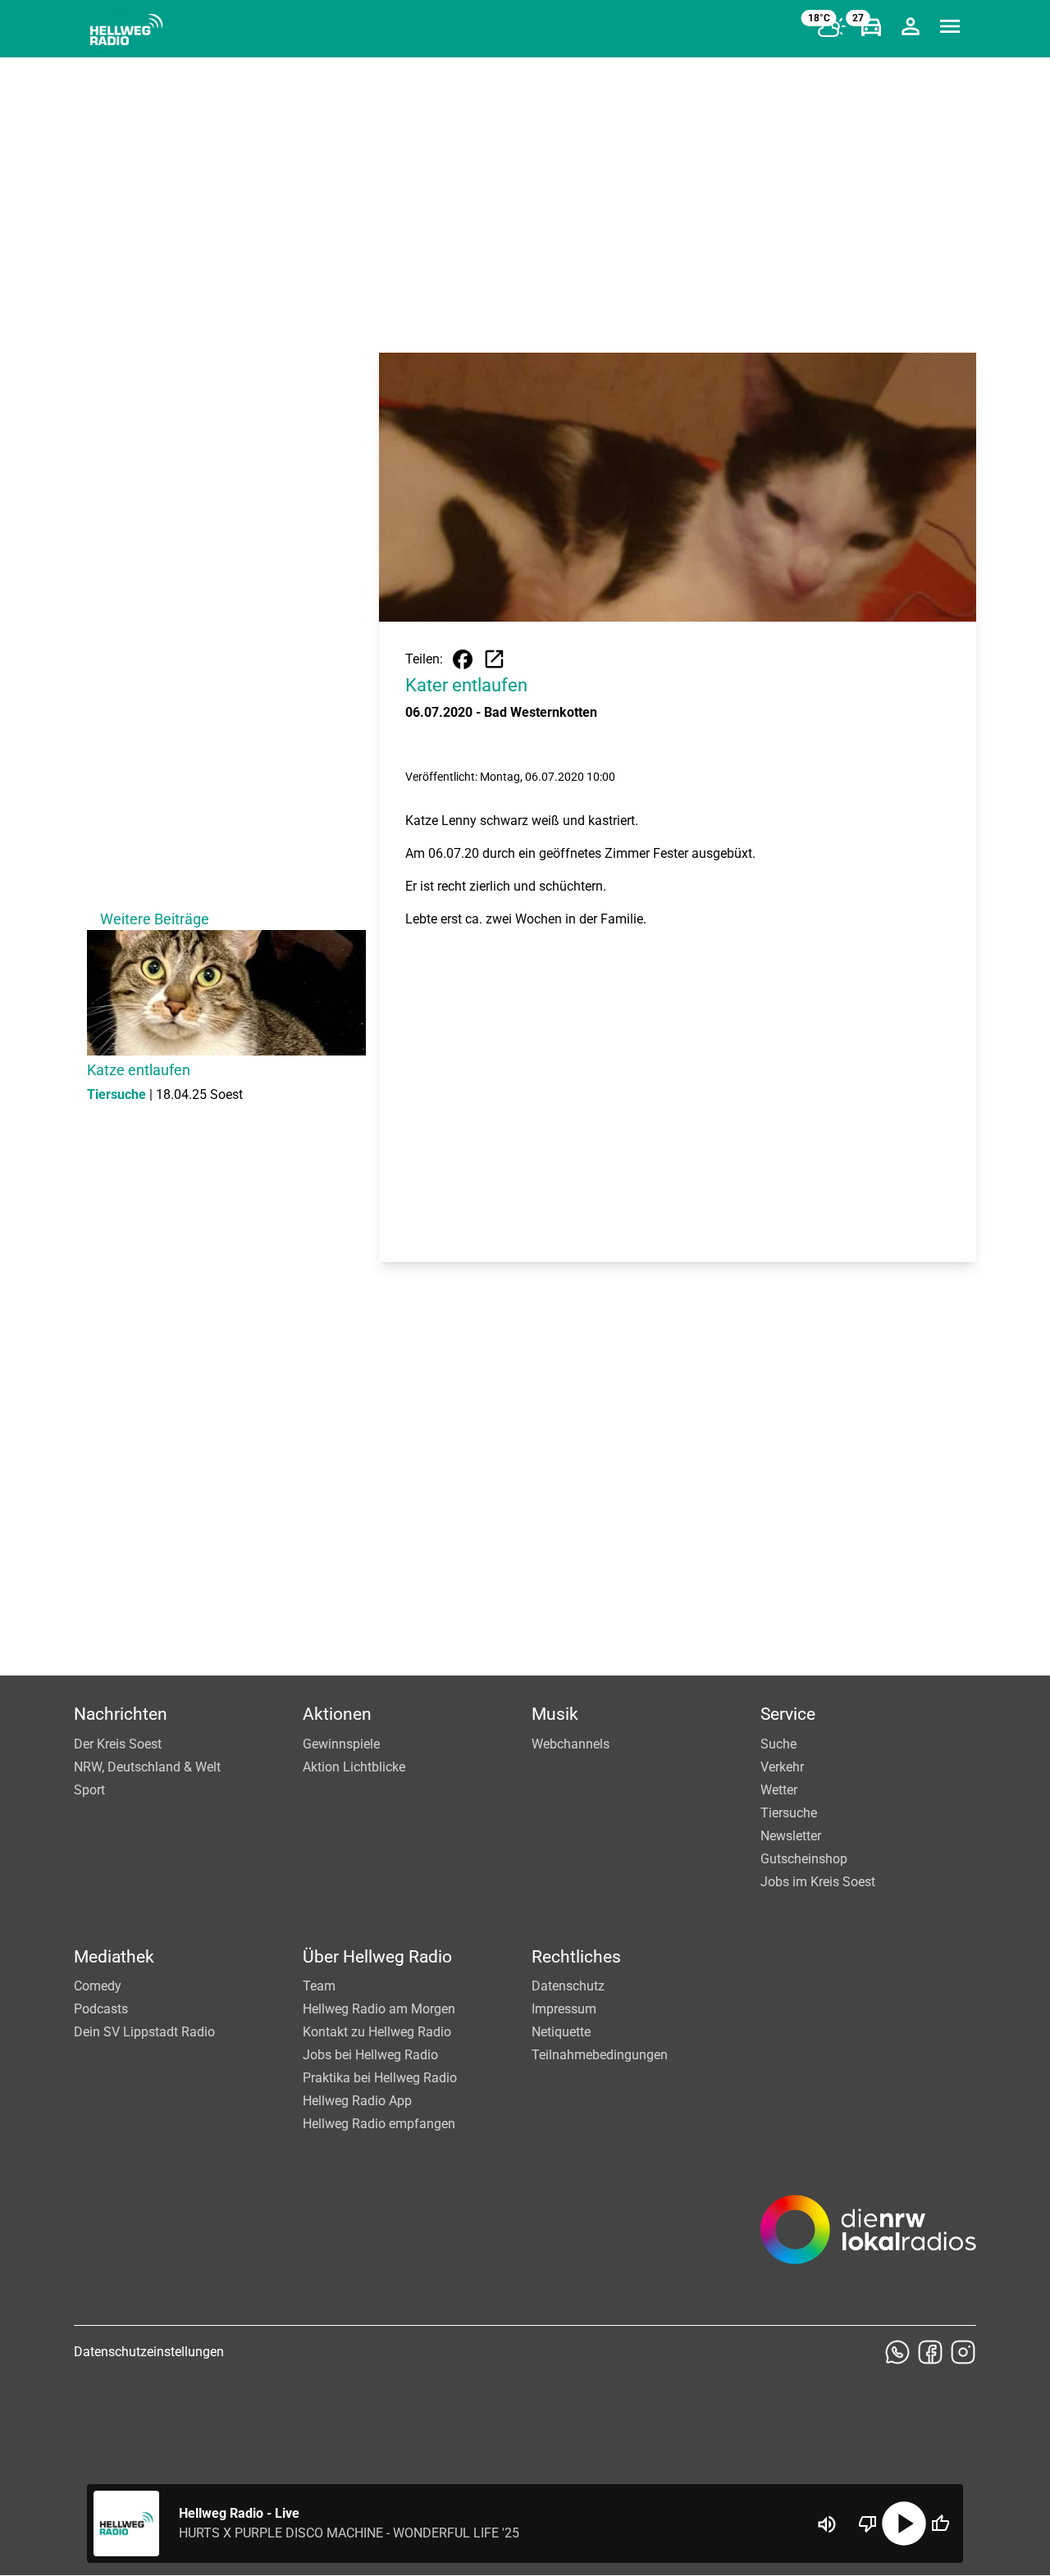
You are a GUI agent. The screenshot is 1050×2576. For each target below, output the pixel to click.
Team (319, 1986)
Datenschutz (568, 1986)
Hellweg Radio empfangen (379, 2124)
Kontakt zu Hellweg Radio (377, 2032)
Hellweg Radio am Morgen (379, 2009)
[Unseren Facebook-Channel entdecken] (930, 2352)
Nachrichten (121, 1714)
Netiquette (561, 2032)
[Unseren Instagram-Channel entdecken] (963, 2352)
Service (788, 1714)
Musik (555, 1714)
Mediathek (114, 1957)
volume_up (827, 2524)
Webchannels (571, 1744)
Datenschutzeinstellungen (149, 2352)
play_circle (904, 2524)
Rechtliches (576, 1957)
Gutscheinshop (804, 1859)
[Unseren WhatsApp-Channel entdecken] (897, 2352)
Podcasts (101, 2009)
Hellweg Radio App (357, 2101)
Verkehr (782, 1767)
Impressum (564, 2009)
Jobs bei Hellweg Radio (370, 2055)
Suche (778, 1744)
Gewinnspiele (341, 1744)
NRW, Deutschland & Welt (147, 1767)
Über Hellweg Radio (377, 1957)
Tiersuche (789, 1813)
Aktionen (337, 1714)
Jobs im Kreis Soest (818, 1882)
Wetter (779, 1790)
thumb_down (868, 2524)
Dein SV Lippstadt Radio (144, 2032)
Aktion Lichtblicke (354, 1767)
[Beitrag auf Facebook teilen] (463, 659)
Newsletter (791, 1836)
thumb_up (940, 2524)
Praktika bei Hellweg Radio (380, 2078)
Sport (89, 1790)
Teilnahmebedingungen (600, 2055)
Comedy (98, 1986)
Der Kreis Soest (118, 1744)
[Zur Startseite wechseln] (126, 30)
